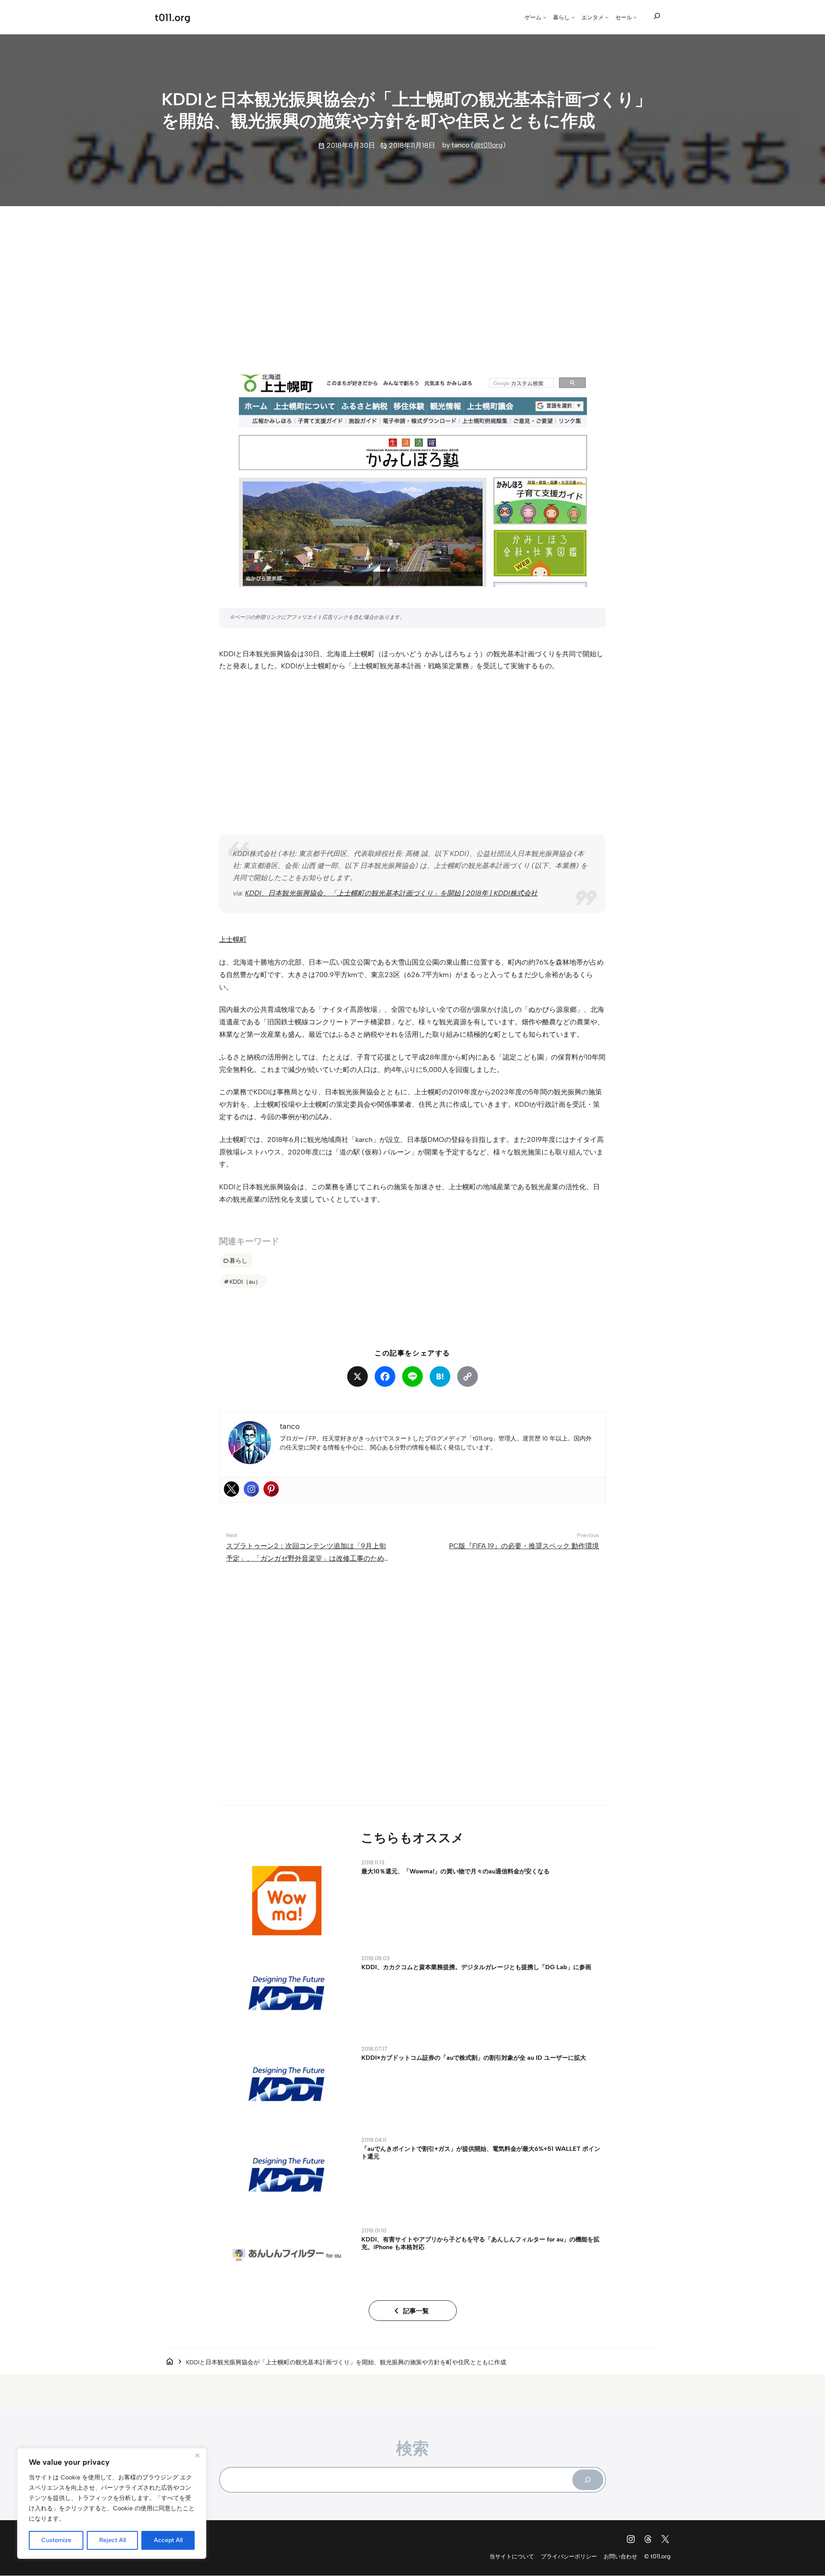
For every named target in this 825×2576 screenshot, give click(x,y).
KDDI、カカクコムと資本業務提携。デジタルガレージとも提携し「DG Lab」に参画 (476, 1967)
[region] (112, 2503)
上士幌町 (233, 939)
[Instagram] (251, 1489)
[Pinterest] (271, 1489)
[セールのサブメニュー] (635, 17)
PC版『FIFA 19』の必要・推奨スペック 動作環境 (524, 1546)
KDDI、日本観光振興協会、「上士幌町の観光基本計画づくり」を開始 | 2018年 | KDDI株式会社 (391, 893)
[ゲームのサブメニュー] (545, 17)
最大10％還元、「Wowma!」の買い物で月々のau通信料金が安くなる (455, 1871)
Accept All (168, 2540)
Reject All (113, 2540)
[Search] (588, 2480)
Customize (56, 2540)
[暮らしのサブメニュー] (573, 17)
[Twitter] (232, 1489)
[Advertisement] (412, 280)
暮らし (238, 1261)
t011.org (173, 17)
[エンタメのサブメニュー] (607, 17)
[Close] (197, 2455)
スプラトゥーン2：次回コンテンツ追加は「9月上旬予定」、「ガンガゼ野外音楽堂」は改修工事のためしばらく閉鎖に (306, 1558)
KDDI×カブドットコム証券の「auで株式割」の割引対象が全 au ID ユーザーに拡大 (474, 2058)
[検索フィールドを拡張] (657, 16)
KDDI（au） (245, 1282)
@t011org (488, 145)
